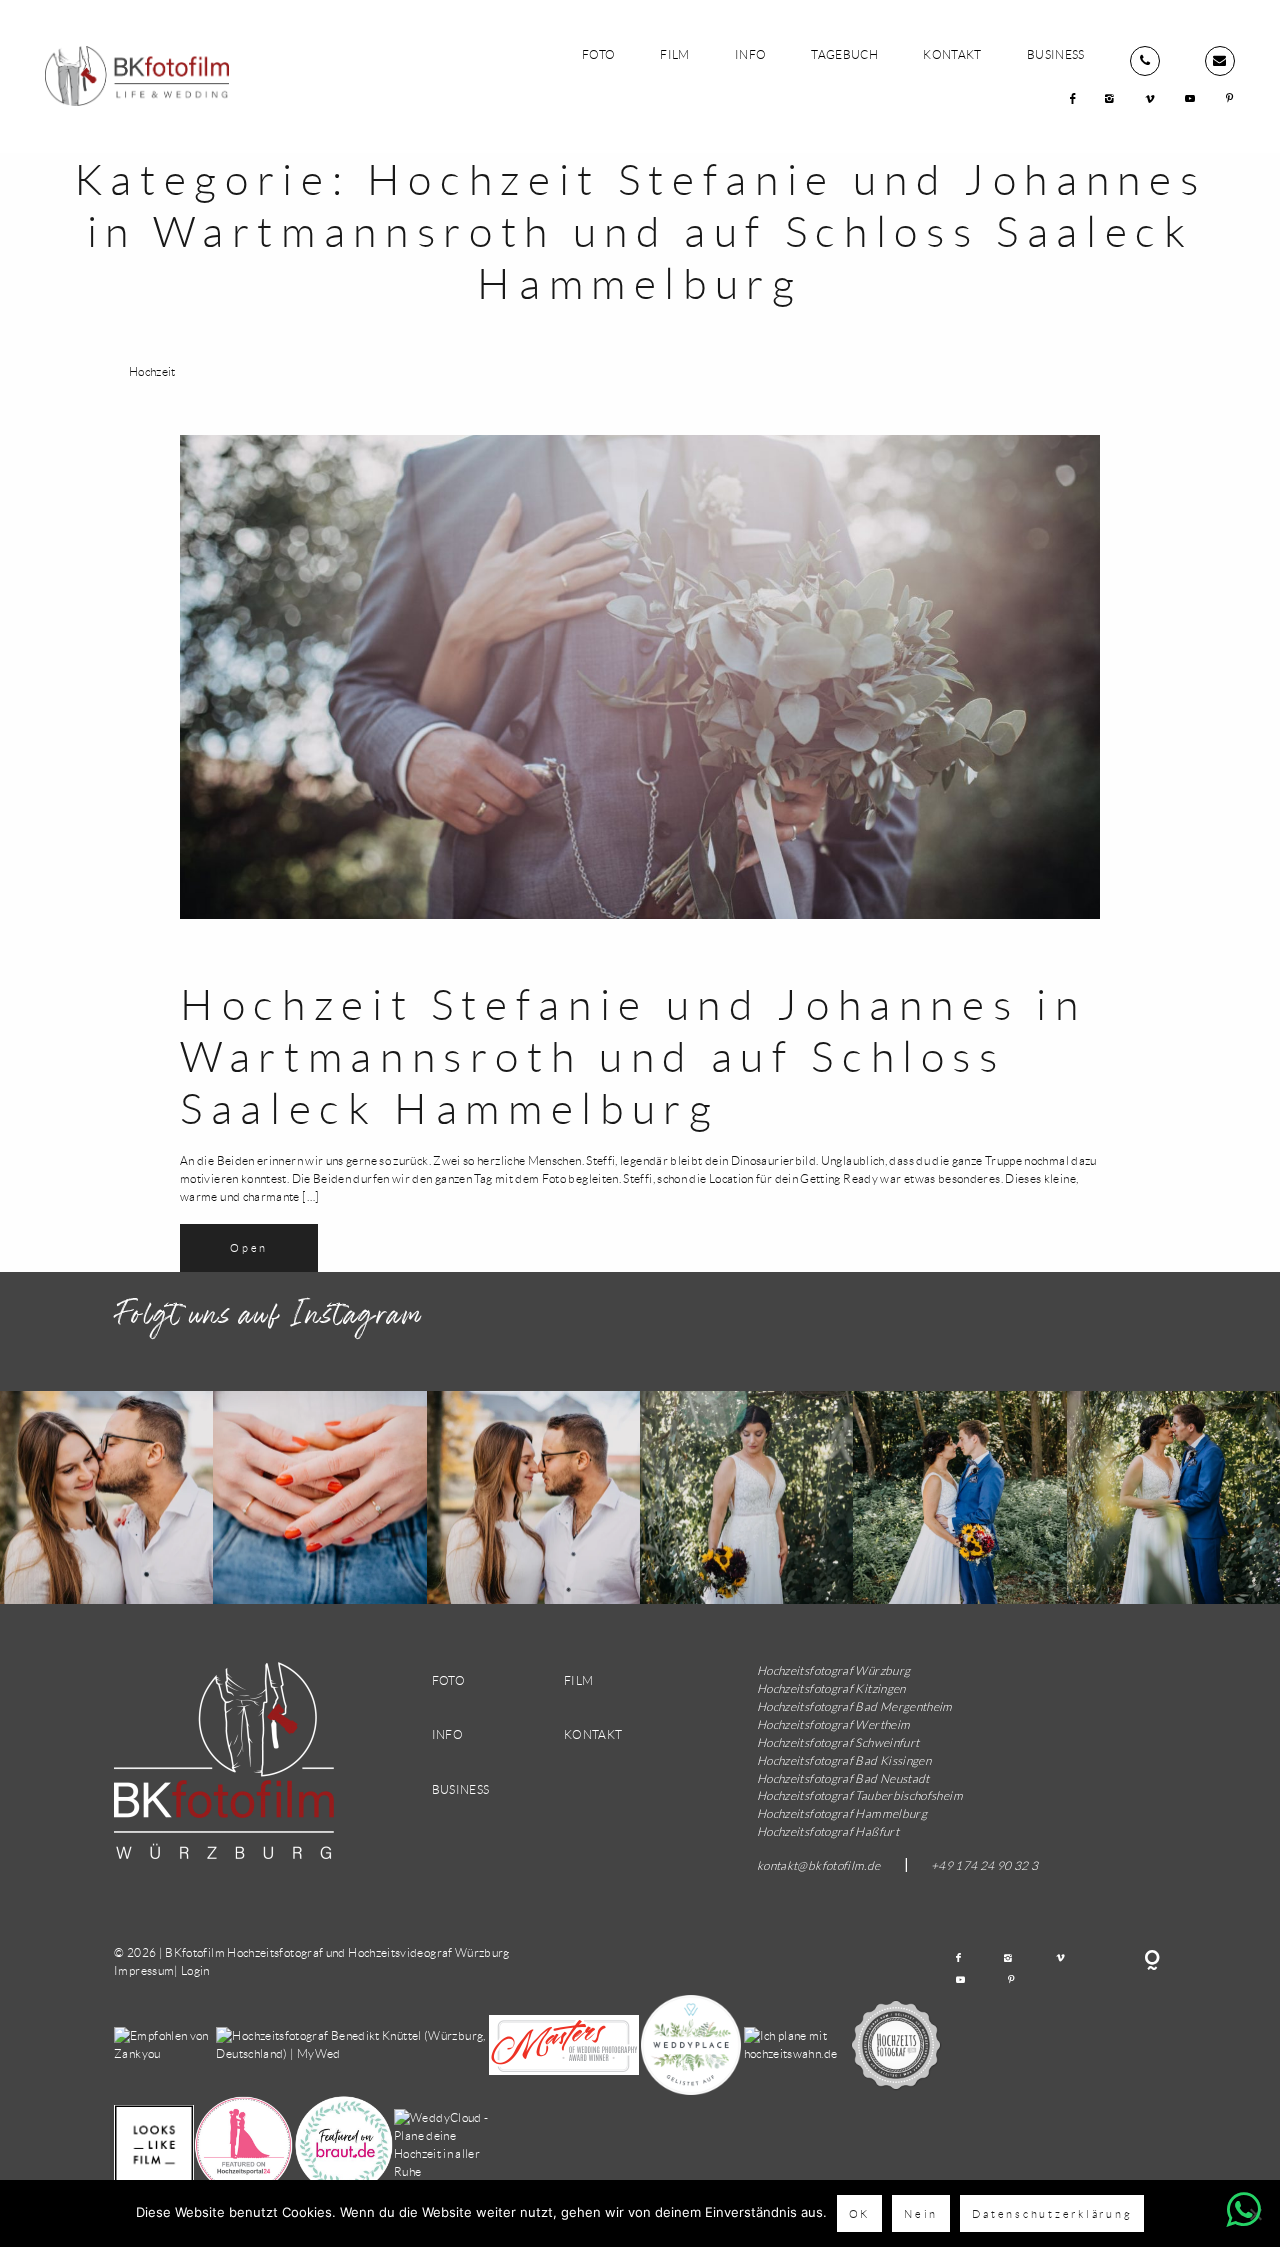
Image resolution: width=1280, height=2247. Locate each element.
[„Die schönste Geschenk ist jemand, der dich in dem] (106, 1497)
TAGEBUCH (844, 54)
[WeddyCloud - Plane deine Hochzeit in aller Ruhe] (444, 2143)
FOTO (598, 54)
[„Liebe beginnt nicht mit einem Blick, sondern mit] (746, 1497)
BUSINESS (1056, 54)
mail (1220, 61)
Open (249, 1247)
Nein (921, 2213)
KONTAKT (952, 54)
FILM (674, 54)
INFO (750, 54)
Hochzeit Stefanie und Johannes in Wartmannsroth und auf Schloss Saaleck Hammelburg (633, 1055)
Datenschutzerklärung (1052, 2213)
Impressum (144, 1970)
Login (195, 1970)
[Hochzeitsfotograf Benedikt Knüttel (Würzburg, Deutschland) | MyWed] (352, 2043)
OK (860, 2213)
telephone (1145, 61)
